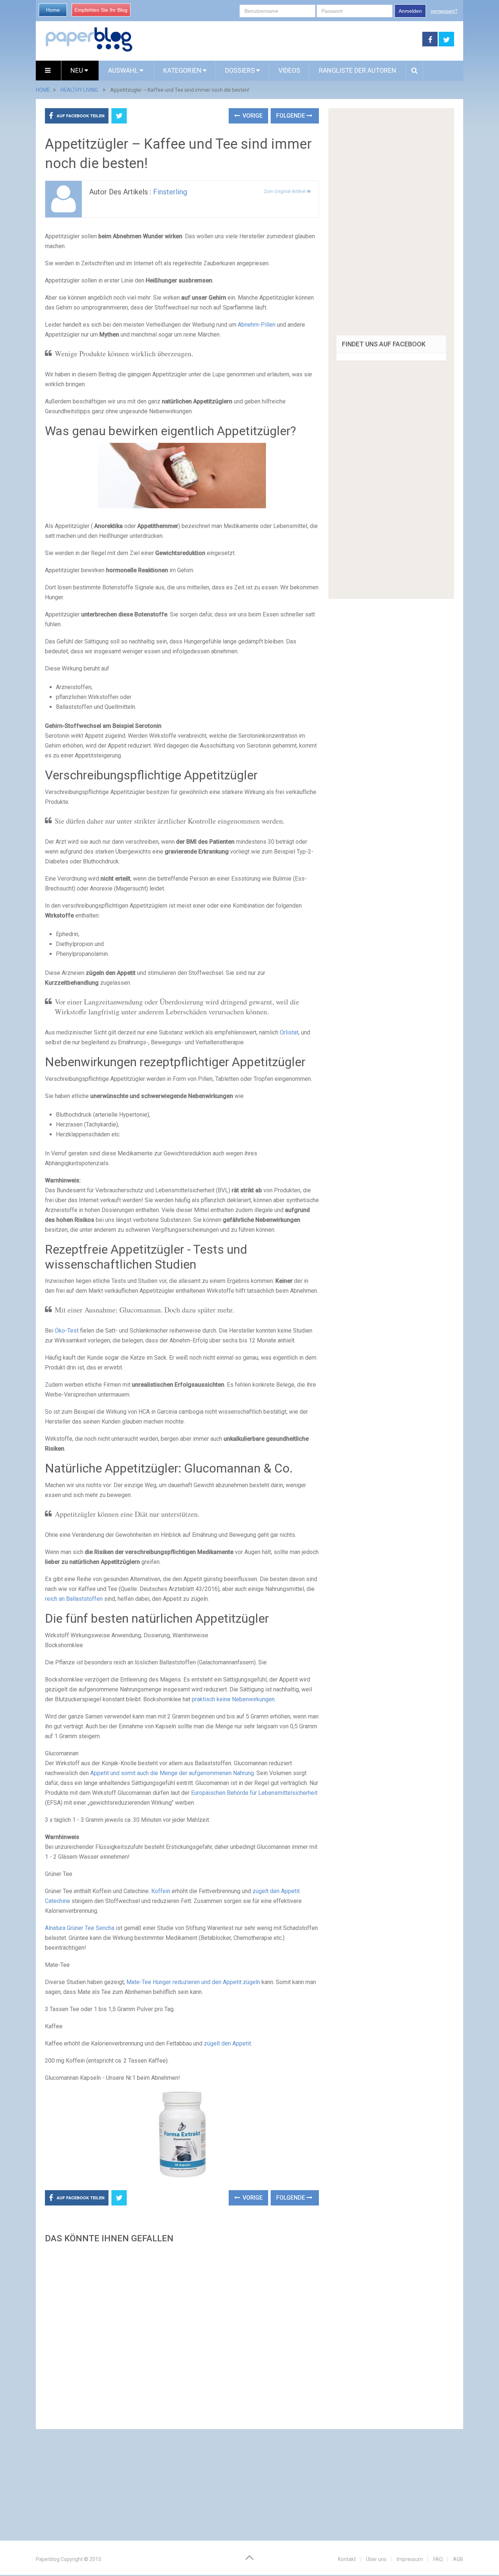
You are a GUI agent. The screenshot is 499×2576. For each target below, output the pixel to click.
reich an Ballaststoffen (74, 1599)
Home (53, 10)
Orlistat (289, 1032)
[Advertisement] (182, 2334)
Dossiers (240, 70)
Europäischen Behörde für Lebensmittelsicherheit (254, 1793)
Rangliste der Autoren (358, 70)
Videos (289, 70)
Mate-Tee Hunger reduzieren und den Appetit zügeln (193, 1982)
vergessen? (444, 11)
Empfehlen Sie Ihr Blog (101, 10)
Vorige (252, 116)
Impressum (410, 2559)
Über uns (376, 2559)
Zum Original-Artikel (285, 191)
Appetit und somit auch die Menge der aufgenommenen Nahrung (172, 1773)
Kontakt (347, 2559)
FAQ (438, 2559)
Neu (77, 70)
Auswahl (124, 70)
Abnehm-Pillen (257, 325)
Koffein (161, 1891)
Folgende (291, 116)
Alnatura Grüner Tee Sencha (80, 1928)
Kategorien (182, 70)
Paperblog (48, 2559)
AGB (458, 2559)
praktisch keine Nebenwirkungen (233, 1699)
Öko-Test (67, 1331)
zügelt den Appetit (276, 1891)
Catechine (58, 1901)
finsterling (170, 192)
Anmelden (410, 11)
